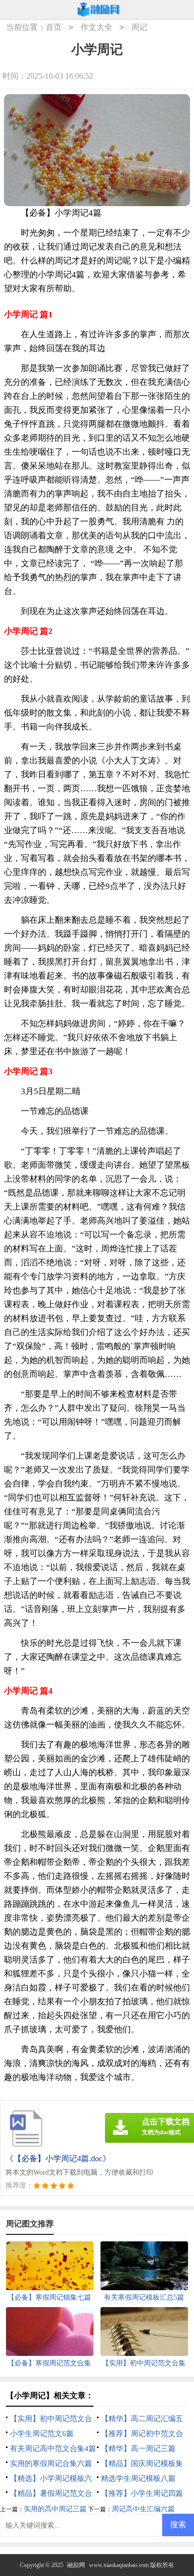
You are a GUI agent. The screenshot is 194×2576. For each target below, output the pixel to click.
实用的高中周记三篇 (55, 2509)
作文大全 (97, 27)
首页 (54, 27)
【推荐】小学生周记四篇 (142, 2493)
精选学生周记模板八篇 (138, 2478)
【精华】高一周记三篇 (138, 2449)
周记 (139, 27)
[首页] (98, 10)
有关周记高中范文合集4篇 (53, 2449)
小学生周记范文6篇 (42, 2434)
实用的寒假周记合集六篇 (51, 2463)
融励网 (76, 2565)
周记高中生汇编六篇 (143, 2509)
